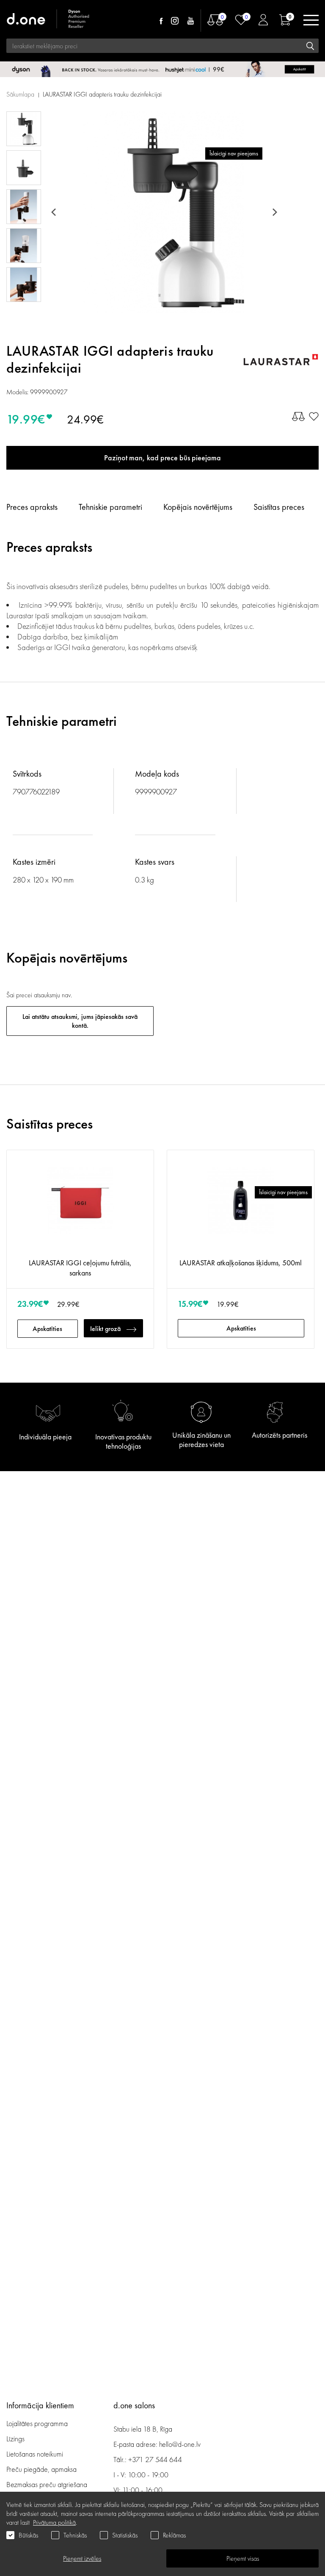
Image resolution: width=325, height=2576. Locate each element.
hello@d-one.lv (180, 2444)
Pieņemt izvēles (82, 2558)
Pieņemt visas (243, 2558)
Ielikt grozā (105, 1329)
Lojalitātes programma (38, 2423)
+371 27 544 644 (155, 2459)
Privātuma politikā (54, 2522)
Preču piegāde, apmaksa (41, 2469)
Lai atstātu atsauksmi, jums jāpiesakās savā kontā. (80, 1021)
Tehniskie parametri (110, 507)
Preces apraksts (32, 507)
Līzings (15, 2439)
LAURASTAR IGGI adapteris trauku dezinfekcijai (102, 94)
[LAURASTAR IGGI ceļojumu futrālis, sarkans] (80, 1208)
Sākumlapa (20, 94)
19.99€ (26, 419)
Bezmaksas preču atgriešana (47, 2484)
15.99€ (190, 1304)
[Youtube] (190, 21)
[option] (164, 212)
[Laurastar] (281, 360)
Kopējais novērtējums (198, 507)
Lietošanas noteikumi (35, 2454)
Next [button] (273, 212)
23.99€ (30, 1304)
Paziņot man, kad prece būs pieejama (162, 458)
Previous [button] (55, 212)
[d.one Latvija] (49, 20)
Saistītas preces (279, 507)
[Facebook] (161, 21)
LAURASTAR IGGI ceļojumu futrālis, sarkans (80, 1268)
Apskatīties (47, 1329)
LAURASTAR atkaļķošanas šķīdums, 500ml (241, 1263)
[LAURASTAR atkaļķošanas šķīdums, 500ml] (241, 1208)
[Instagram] (175, 21)
